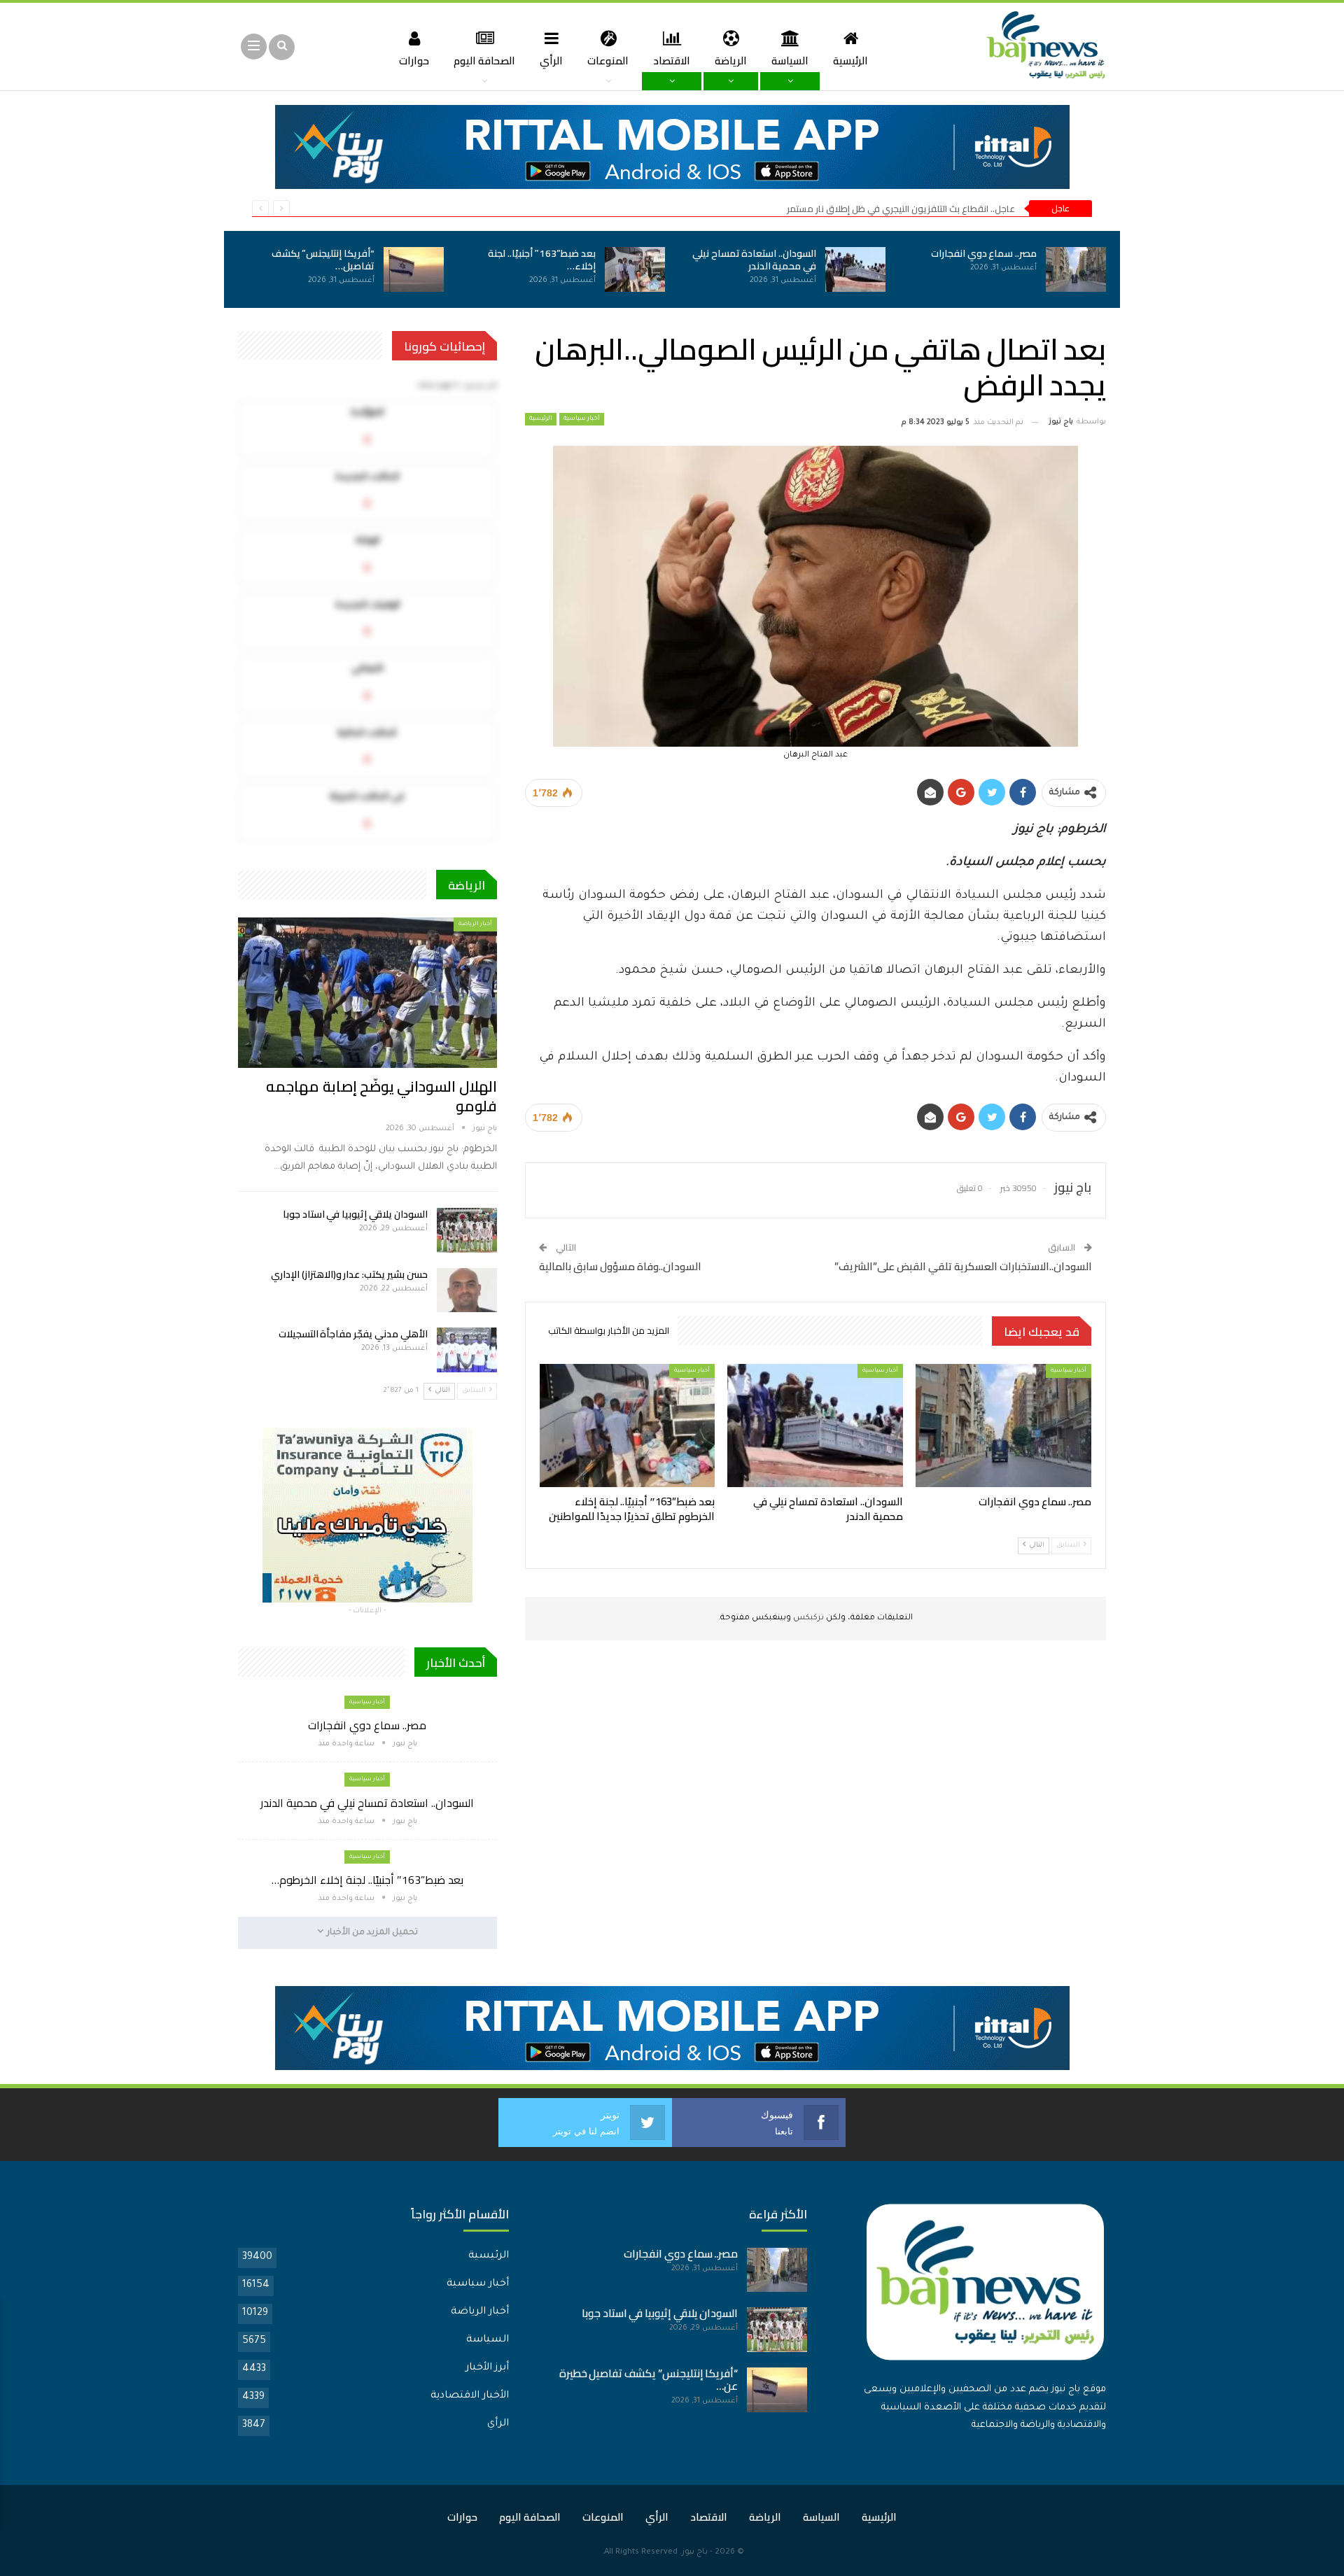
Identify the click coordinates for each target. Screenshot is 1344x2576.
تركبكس (807, 1618)
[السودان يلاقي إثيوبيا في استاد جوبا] (467, 1230)
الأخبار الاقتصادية (470, 2396)
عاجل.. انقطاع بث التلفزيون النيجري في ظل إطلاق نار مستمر (901, 209)
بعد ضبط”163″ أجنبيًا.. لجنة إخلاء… (542, 260)
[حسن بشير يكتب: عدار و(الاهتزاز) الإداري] (467, 1290)
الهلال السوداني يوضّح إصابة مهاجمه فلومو (381, 1096)
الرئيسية (850, 61)
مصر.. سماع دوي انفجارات (984, 253)
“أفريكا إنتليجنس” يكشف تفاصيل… (323, 260)
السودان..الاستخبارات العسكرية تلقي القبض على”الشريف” (963, 1266)
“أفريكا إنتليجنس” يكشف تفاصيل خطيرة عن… (649, 2380)
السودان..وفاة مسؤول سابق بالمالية (620, 1266)
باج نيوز (695, 2553)
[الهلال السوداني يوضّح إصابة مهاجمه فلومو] (367, 992)
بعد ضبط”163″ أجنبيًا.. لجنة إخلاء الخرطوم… (367, 1880)
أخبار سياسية (582, 419)
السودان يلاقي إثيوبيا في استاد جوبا (355, 1214)
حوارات (414, 61)
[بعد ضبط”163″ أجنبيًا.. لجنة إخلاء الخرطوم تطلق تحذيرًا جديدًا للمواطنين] (635, 269)
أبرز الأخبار (487, 2368)
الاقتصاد (672, 61)
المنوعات (608, 61)
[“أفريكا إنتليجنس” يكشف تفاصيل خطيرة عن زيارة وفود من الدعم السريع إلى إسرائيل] (414, 269)
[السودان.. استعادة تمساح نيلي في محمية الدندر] (855, 269)
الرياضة (731, 61)
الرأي (551, 61)
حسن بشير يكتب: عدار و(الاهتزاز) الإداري (349, 1274)
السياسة (790, 61)
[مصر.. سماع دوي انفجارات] (1076, 269)
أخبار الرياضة (475, 924)
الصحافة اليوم (484, 61)
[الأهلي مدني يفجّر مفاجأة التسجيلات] (467, 1350)
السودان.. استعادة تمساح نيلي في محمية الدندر (754, 260)
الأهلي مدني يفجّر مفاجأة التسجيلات (353, 1334)
